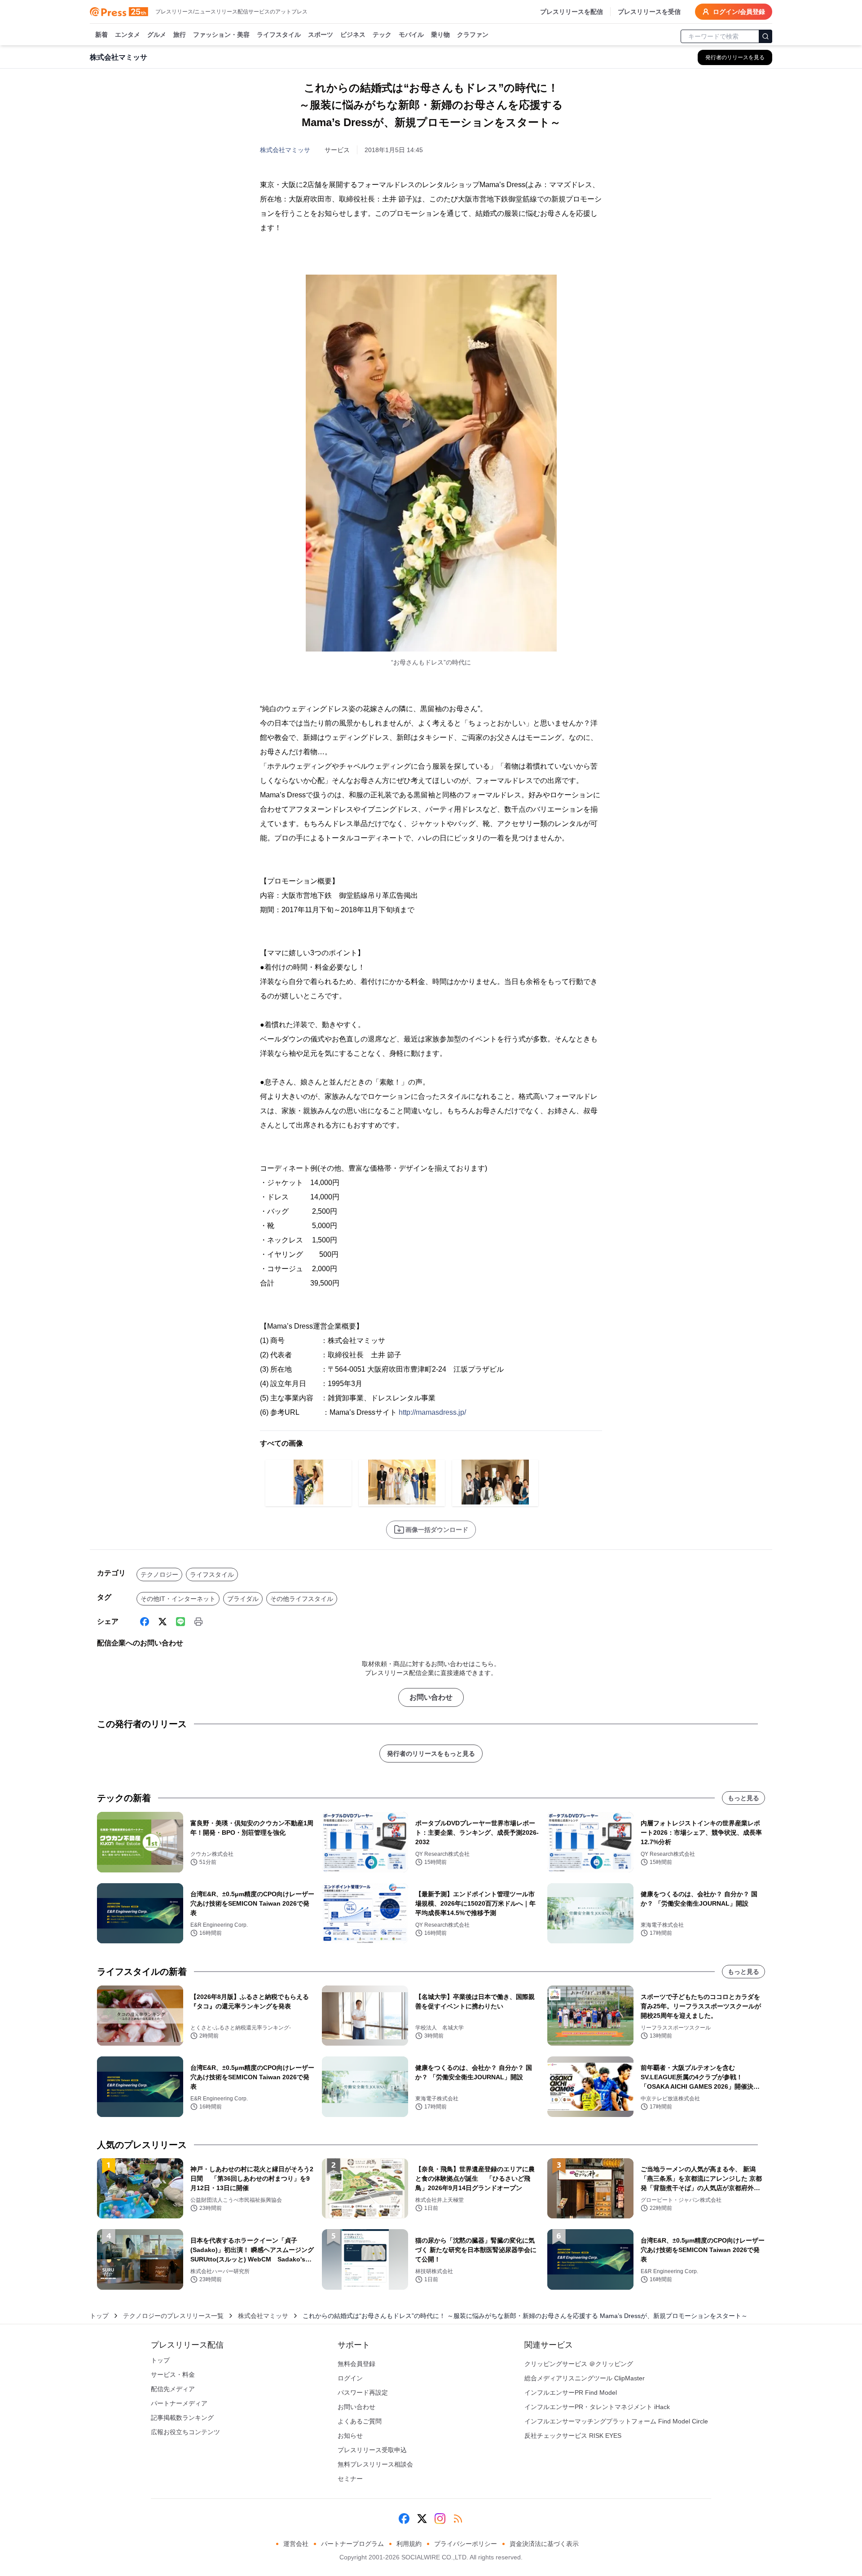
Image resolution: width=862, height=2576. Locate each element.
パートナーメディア (179, 2403)
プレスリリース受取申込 (372, 2450)
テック (382, 35)
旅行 (180, 35)
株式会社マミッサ (285, 150)
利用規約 (409, 2544)
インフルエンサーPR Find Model (571, 2392)
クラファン (473, 35)
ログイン (350, 2378)
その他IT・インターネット (178, 1599)
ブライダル (243, 1599)
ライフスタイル (279, 35)
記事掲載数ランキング (182, 2418)
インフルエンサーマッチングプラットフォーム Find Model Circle (616, 2421)
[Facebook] (145, 1622)
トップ (99, 2316)
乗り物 (440, 35)
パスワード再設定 (363, 2392)
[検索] (765, 36)
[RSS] (458, 2519)
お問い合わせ (431, 1697)
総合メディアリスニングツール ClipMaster (585, 2378)
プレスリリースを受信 (649, 12)
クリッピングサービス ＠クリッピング (579, 2364)
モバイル (411, 35)
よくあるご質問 (360, 2421)
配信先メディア (173, 2389)
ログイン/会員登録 (739, 12)
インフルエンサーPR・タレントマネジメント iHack (597, 2407)
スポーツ (321, 35)
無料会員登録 (356, 2364)
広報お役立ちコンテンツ (185, 2432)
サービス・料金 (173, 2375)
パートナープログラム (352, 2544)
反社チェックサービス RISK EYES (573, 2436)
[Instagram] (440, 2519)
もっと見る (743, 1798)
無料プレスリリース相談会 (375, 2464)
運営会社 (296, 2544)
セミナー (350, 2479)
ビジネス (353, 35)
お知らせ (350, 2436)
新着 (101, 35)
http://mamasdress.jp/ (432, 1412)
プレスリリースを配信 (572, 12)
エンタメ (128, 35)
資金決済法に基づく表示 (544, 2544)
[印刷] (198, 1622)
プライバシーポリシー (466, 2544)
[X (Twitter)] (163, 1622)
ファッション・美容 (221, 35)
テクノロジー (159, 1574)
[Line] (180, 1622)
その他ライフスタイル (302, 1599)
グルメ (157, 35)
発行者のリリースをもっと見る (431, 1754)
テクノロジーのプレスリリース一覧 (173, 2316)
